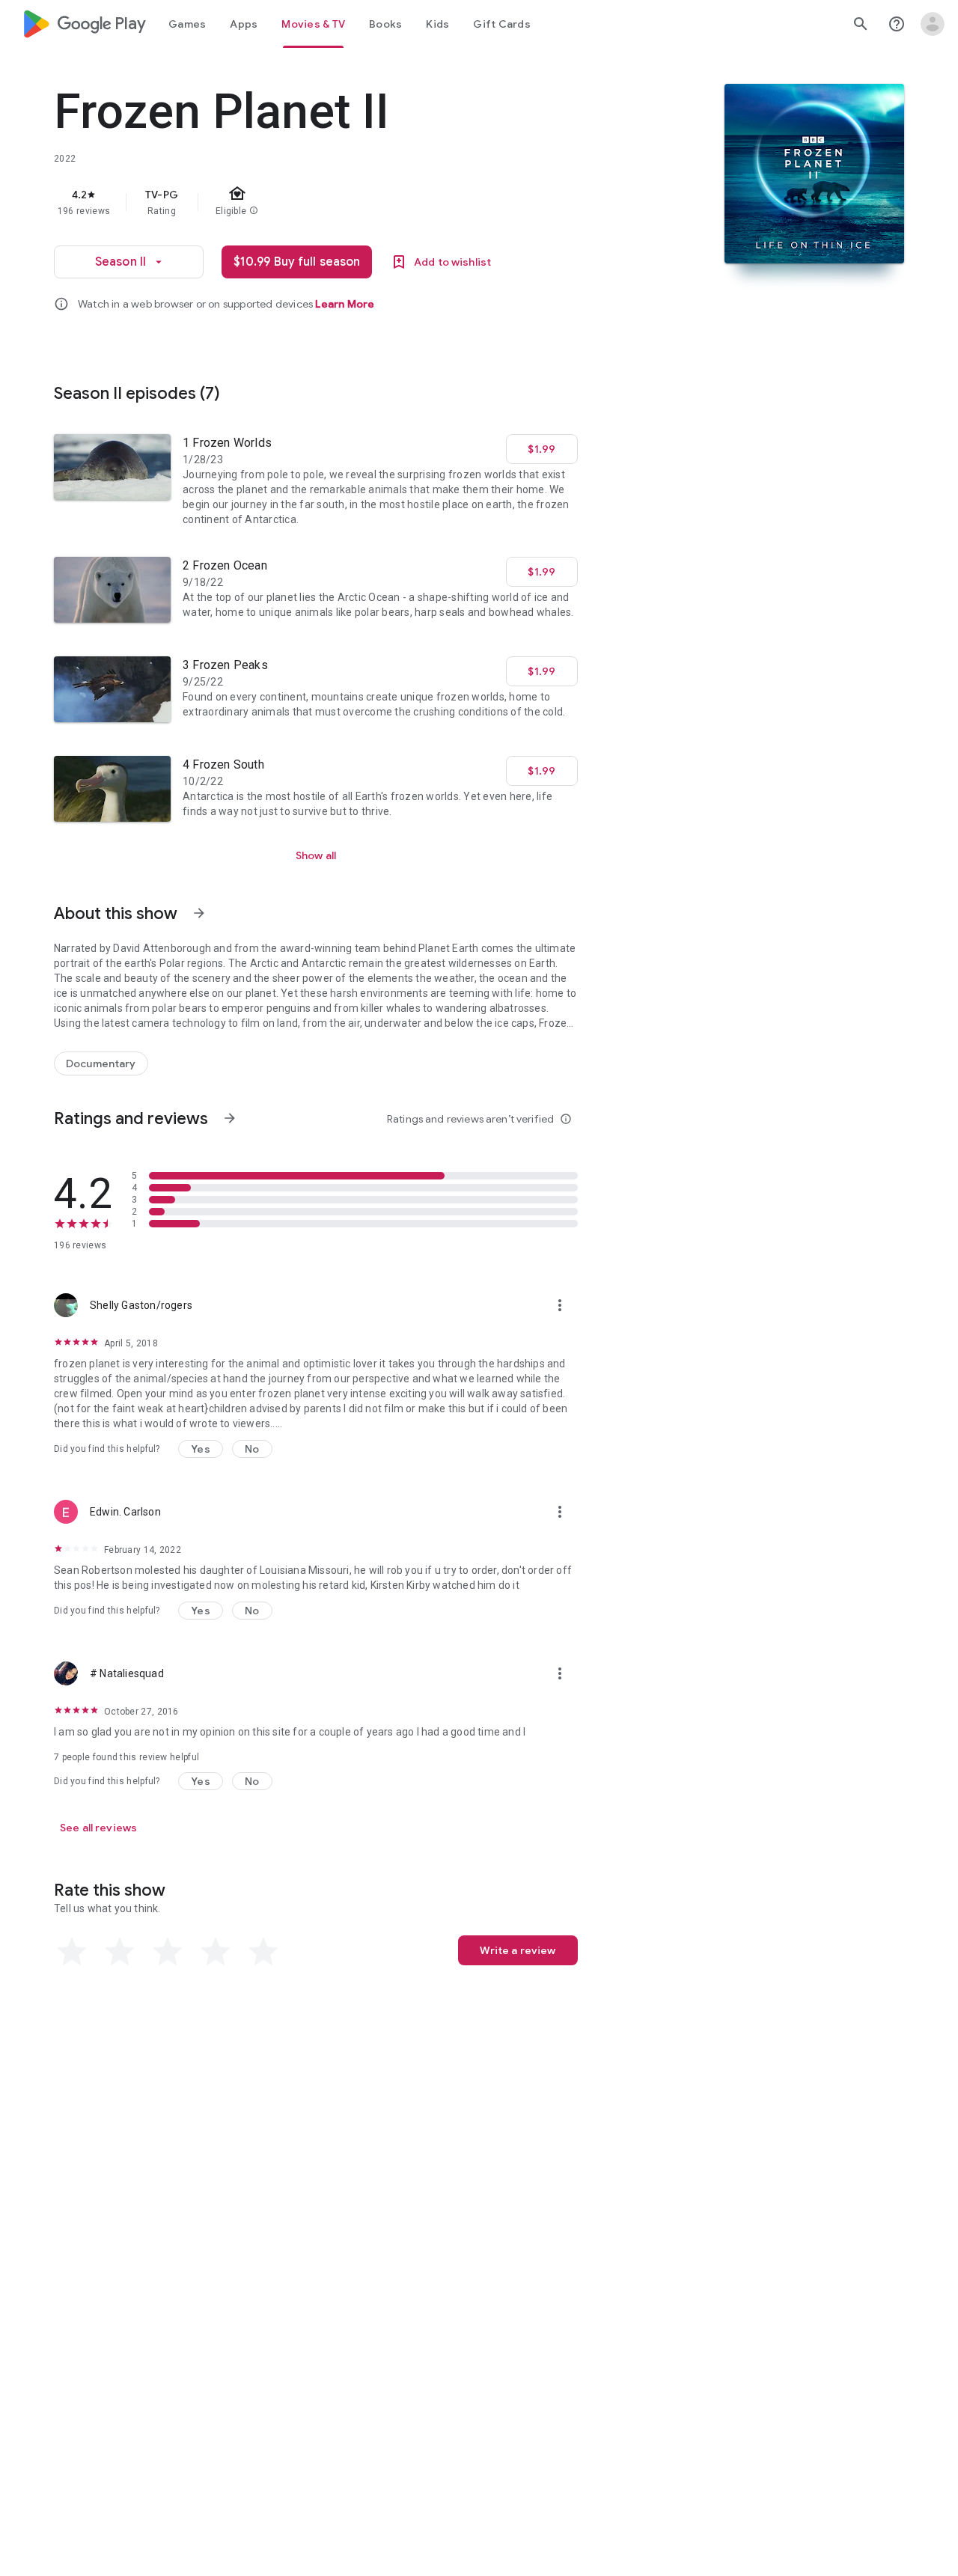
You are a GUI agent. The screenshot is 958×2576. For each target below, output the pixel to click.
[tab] (187, 24)
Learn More (345, 304)
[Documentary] (101, 1063)
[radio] (72, 1952)
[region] (353, 202)
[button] (201, 1449)
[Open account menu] (933, 24)
